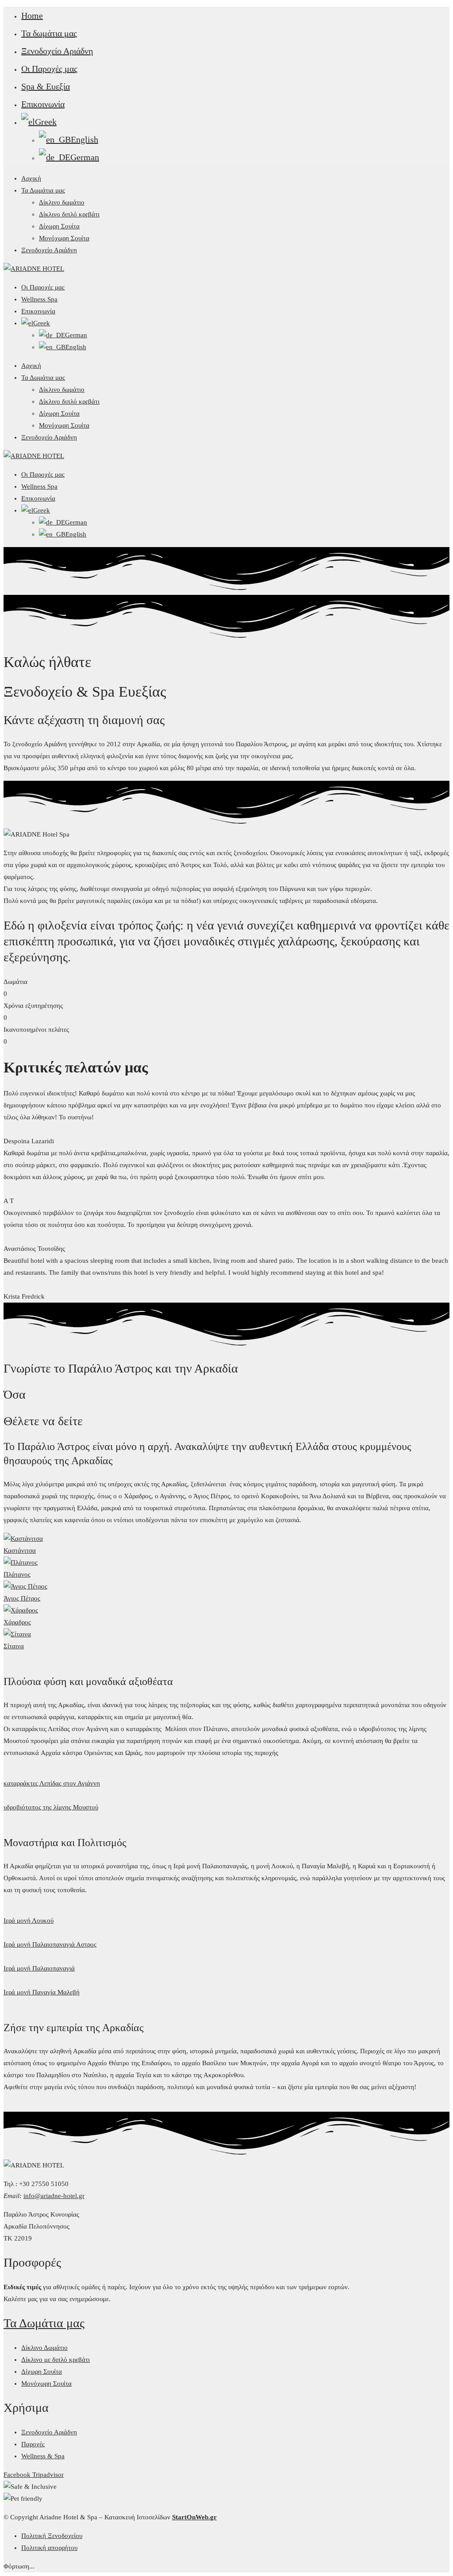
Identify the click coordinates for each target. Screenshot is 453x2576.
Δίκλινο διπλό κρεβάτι (69, 214)
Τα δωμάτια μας (49, 33)
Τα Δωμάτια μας (43, 190)
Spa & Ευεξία (46, 86)
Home (32, 15)
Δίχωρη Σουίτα (59, 226)
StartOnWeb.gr (194, 2517)
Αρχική (31, 178)
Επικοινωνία (43, 104)
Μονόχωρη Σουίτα (64, 238)
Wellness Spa (39, 299)
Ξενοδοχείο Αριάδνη (57, 51)
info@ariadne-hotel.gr (54, 2196)
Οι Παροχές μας (49, 69)
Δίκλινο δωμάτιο (62, 202)
